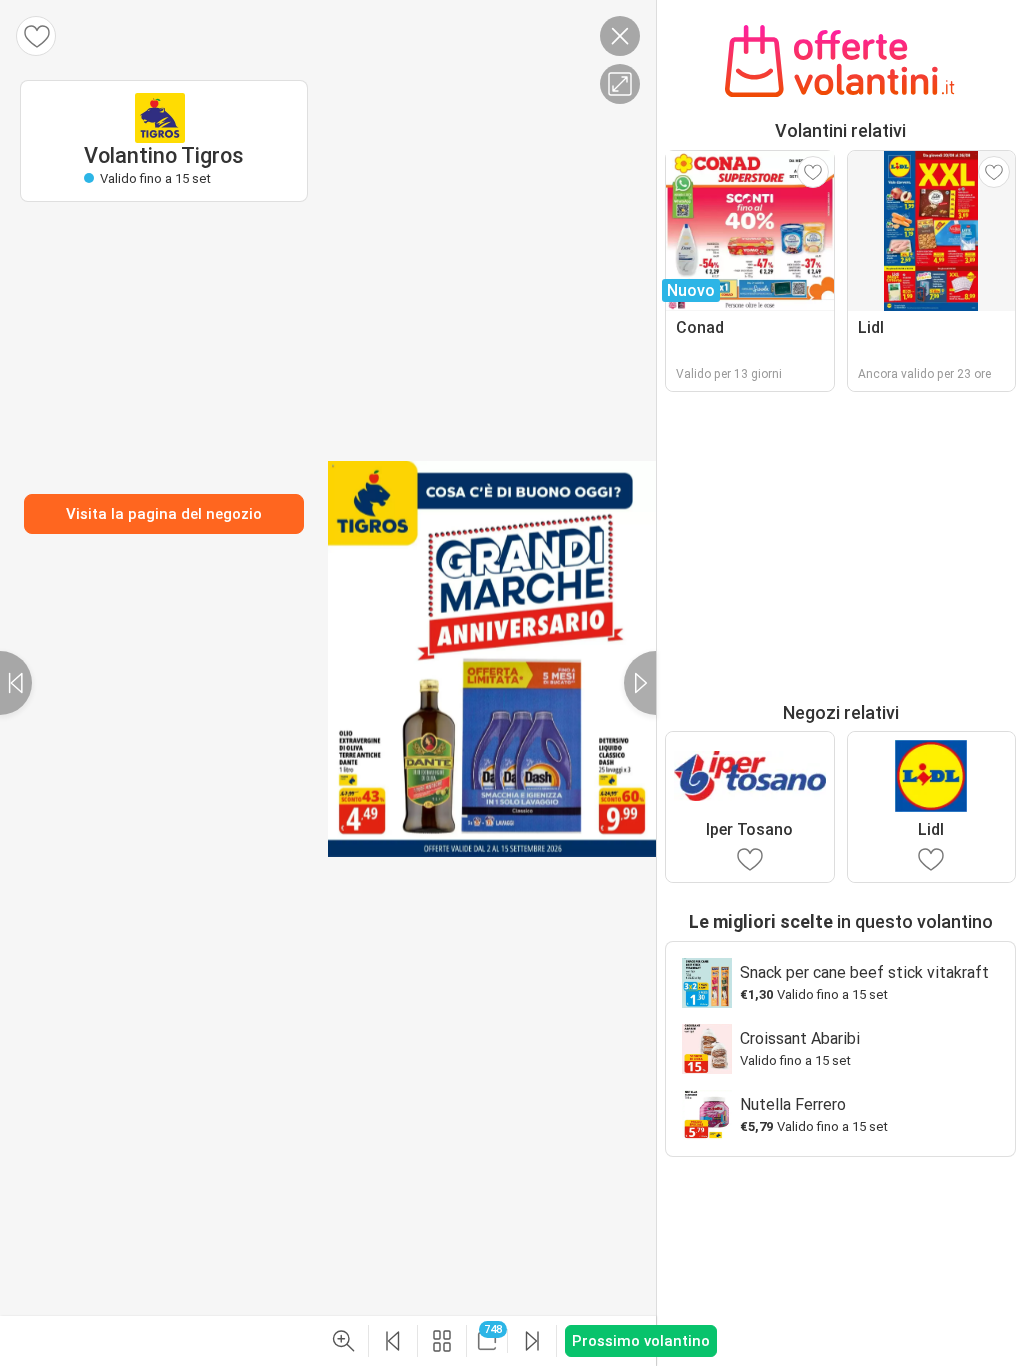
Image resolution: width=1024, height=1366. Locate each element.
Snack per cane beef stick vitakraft (864, 972)
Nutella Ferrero (793, 1104)
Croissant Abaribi (800, 1038)
